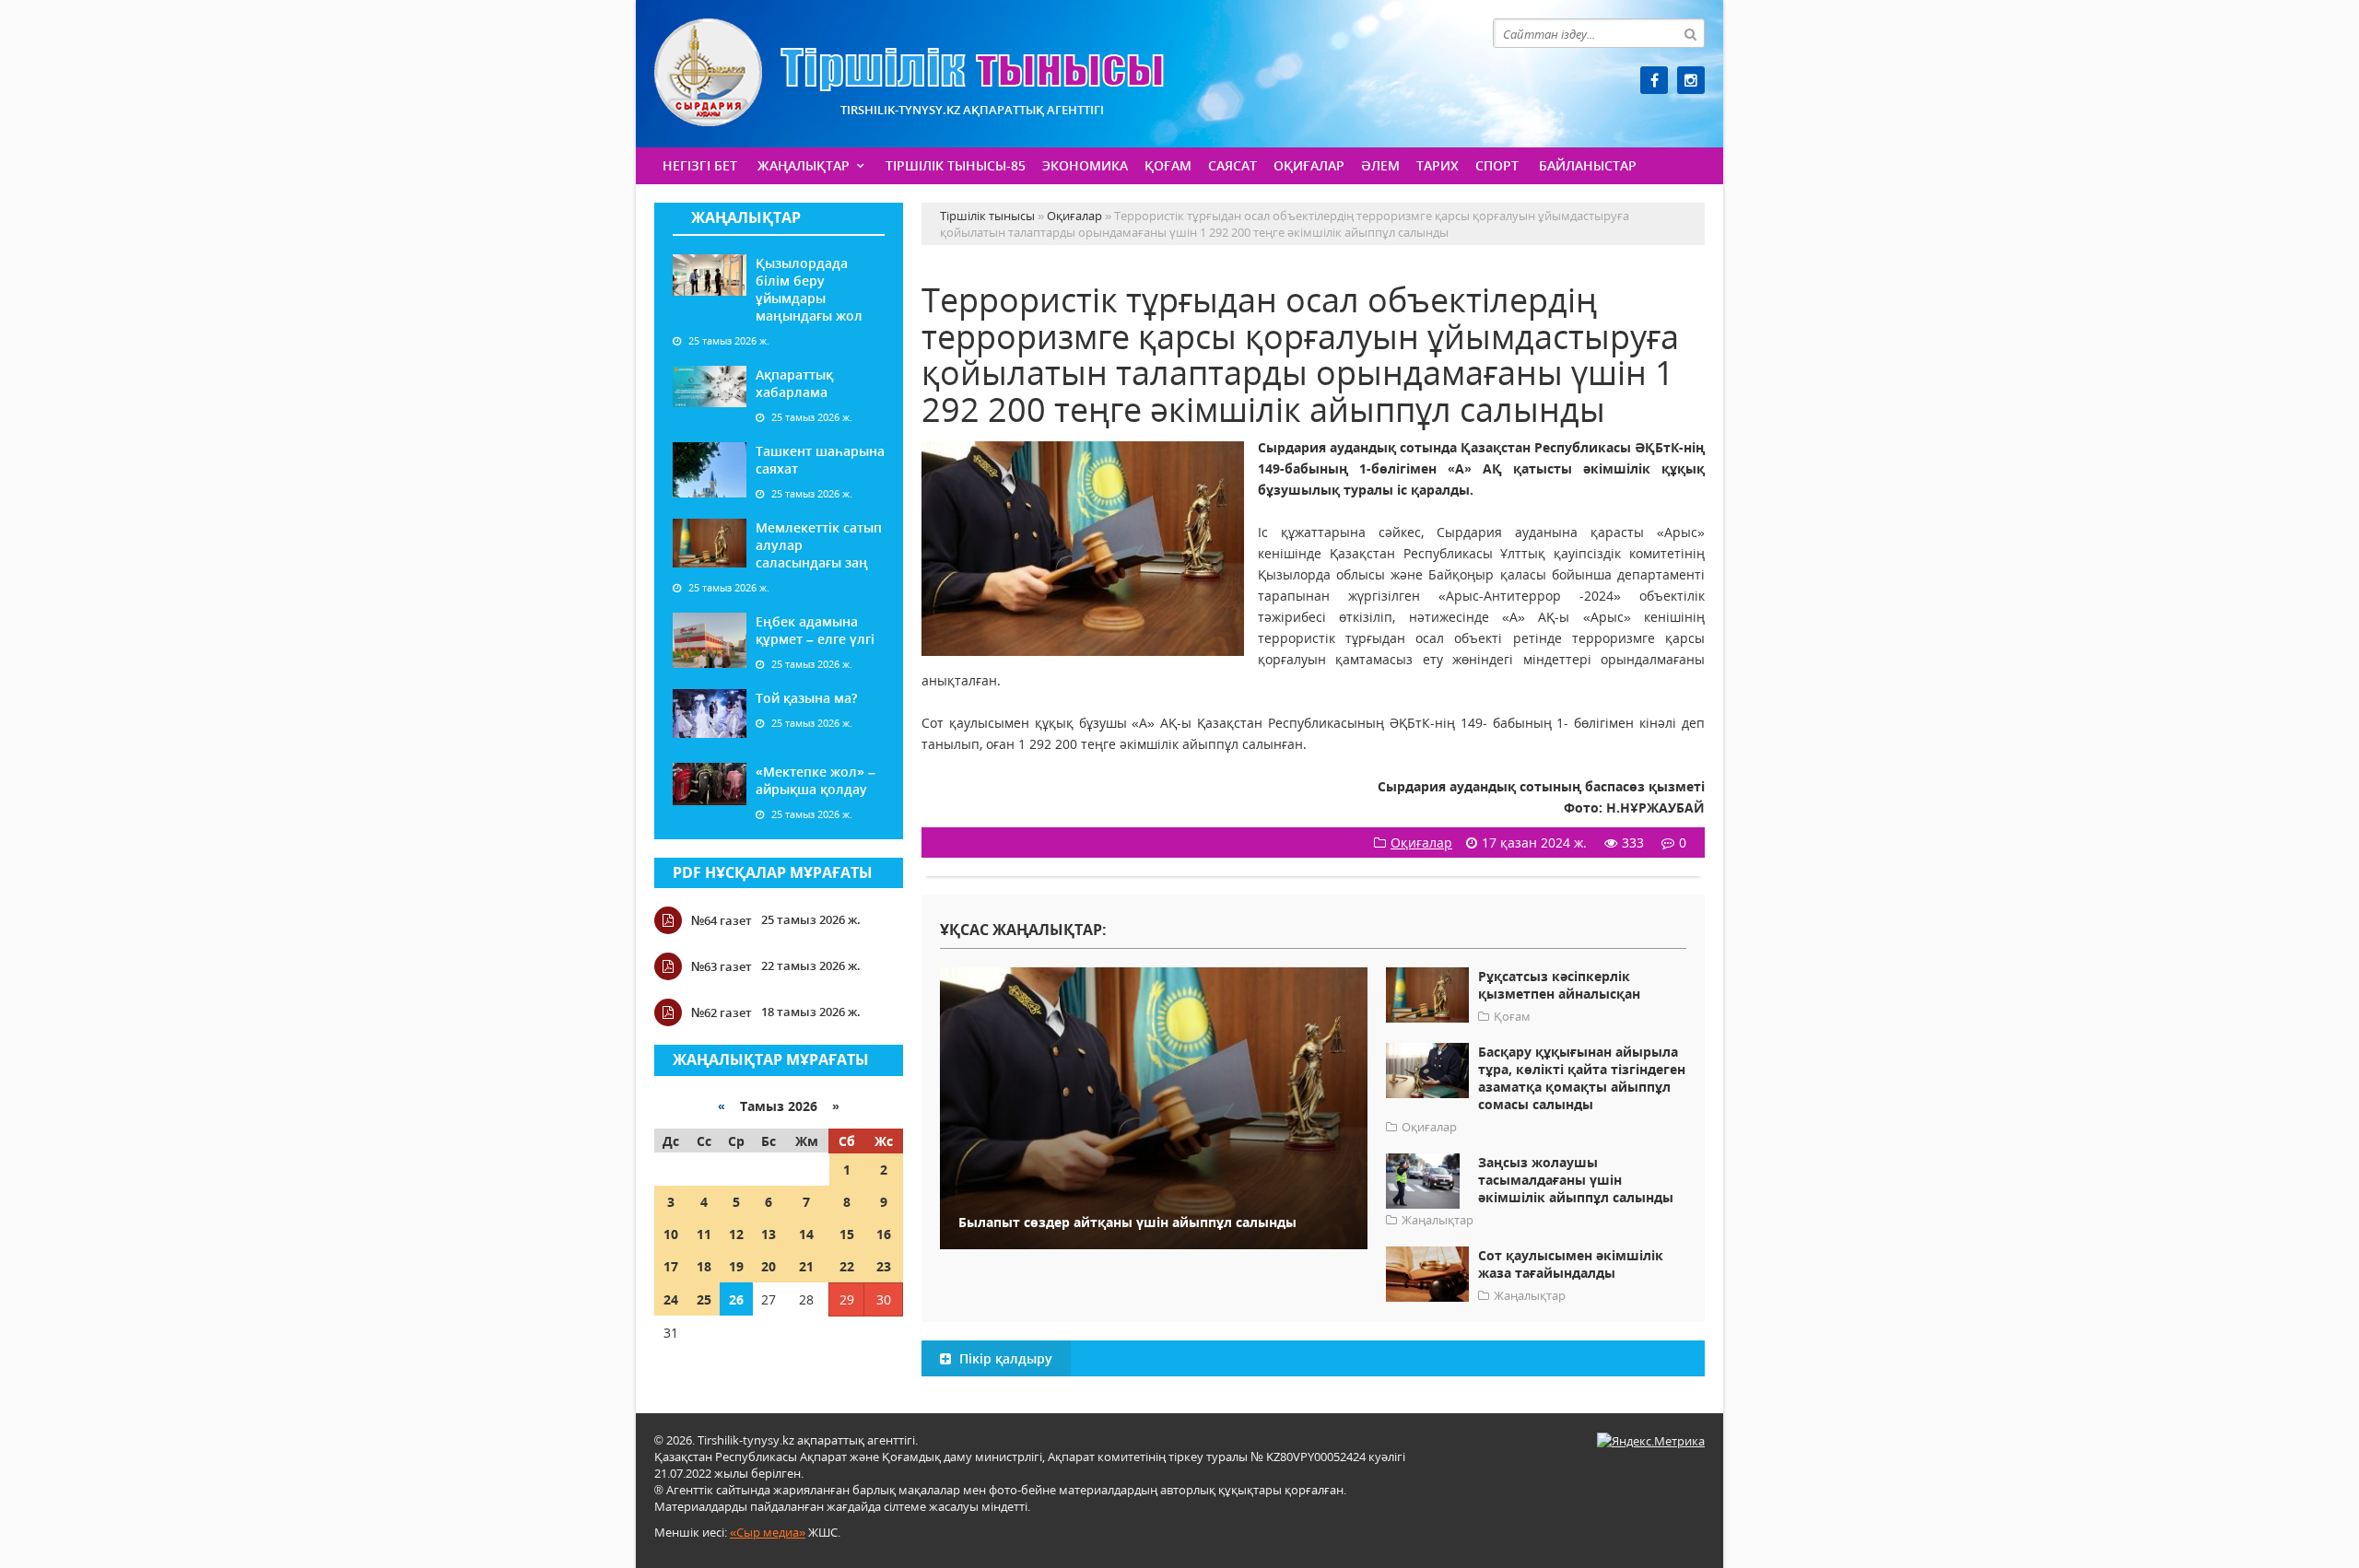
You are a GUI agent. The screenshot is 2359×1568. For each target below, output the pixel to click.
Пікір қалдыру (1004, 1358)
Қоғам (1168, 165)
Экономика (1085, 165)
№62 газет (722, 1012)
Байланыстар (1588, 165)
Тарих (1438, 165)
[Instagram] (1691, 80)
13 (769, 1234)
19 (736, 1266)
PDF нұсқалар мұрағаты (773, 872)
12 (736, 1234)
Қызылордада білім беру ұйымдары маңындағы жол (809, 289)
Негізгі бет (700, 165)
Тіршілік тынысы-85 (956, 165)
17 (671, 1266)
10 (671, 1234)
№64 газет (722, 920)
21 (806, 1266)
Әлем (1380, 165)
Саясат (1232, 165)
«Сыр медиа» (768, 1532)
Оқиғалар (1309, 165)
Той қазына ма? (806, 698)
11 (704, 1234)
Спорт (1497, 165)
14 (806, 1234)
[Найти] (1690, 33)
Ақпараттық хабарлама (794, 383)
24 (671, 1299)
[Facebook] (1654, 80)
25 (704, 1299)
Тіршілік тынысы (909, 72)
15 (847, 1234)
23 (884, 1266)
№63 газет (722, 966)
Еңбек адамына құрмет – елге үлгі (815, 630)
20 (769, 1266)
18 (704, 1266)
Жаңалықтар (804, 165)
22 (847, 1266)
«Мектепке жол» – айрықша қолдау (816, 780)
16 (884, 1234)
